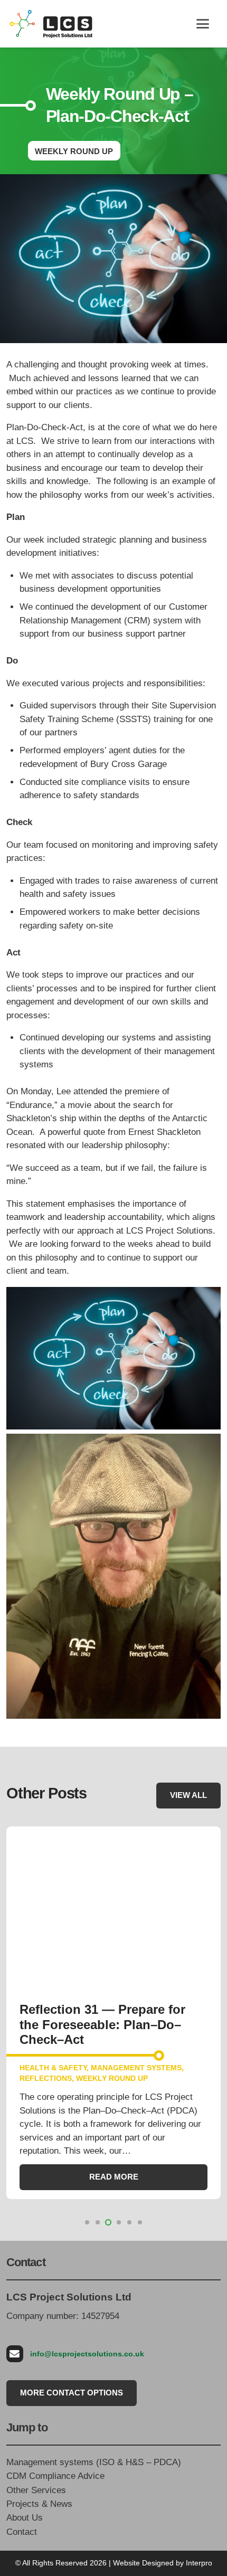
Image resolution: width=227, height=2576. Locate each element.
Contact (22, 2532)
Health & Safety (53, 2068)
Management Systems (136, 2068)
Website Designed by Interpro (163, 2563)
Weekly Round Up (112, 2078)
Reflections (46, 2078)
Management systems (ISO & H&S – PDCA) (94, 2462)
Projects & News (39, 2504)
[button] (202, 24)
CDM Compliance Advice (55, 2476)
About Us (25, 2518)
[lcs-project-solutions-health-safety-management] (51, 24)
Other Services (36, 2490)
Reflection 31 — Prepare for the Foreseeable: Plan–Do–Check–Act (102, 2024)
